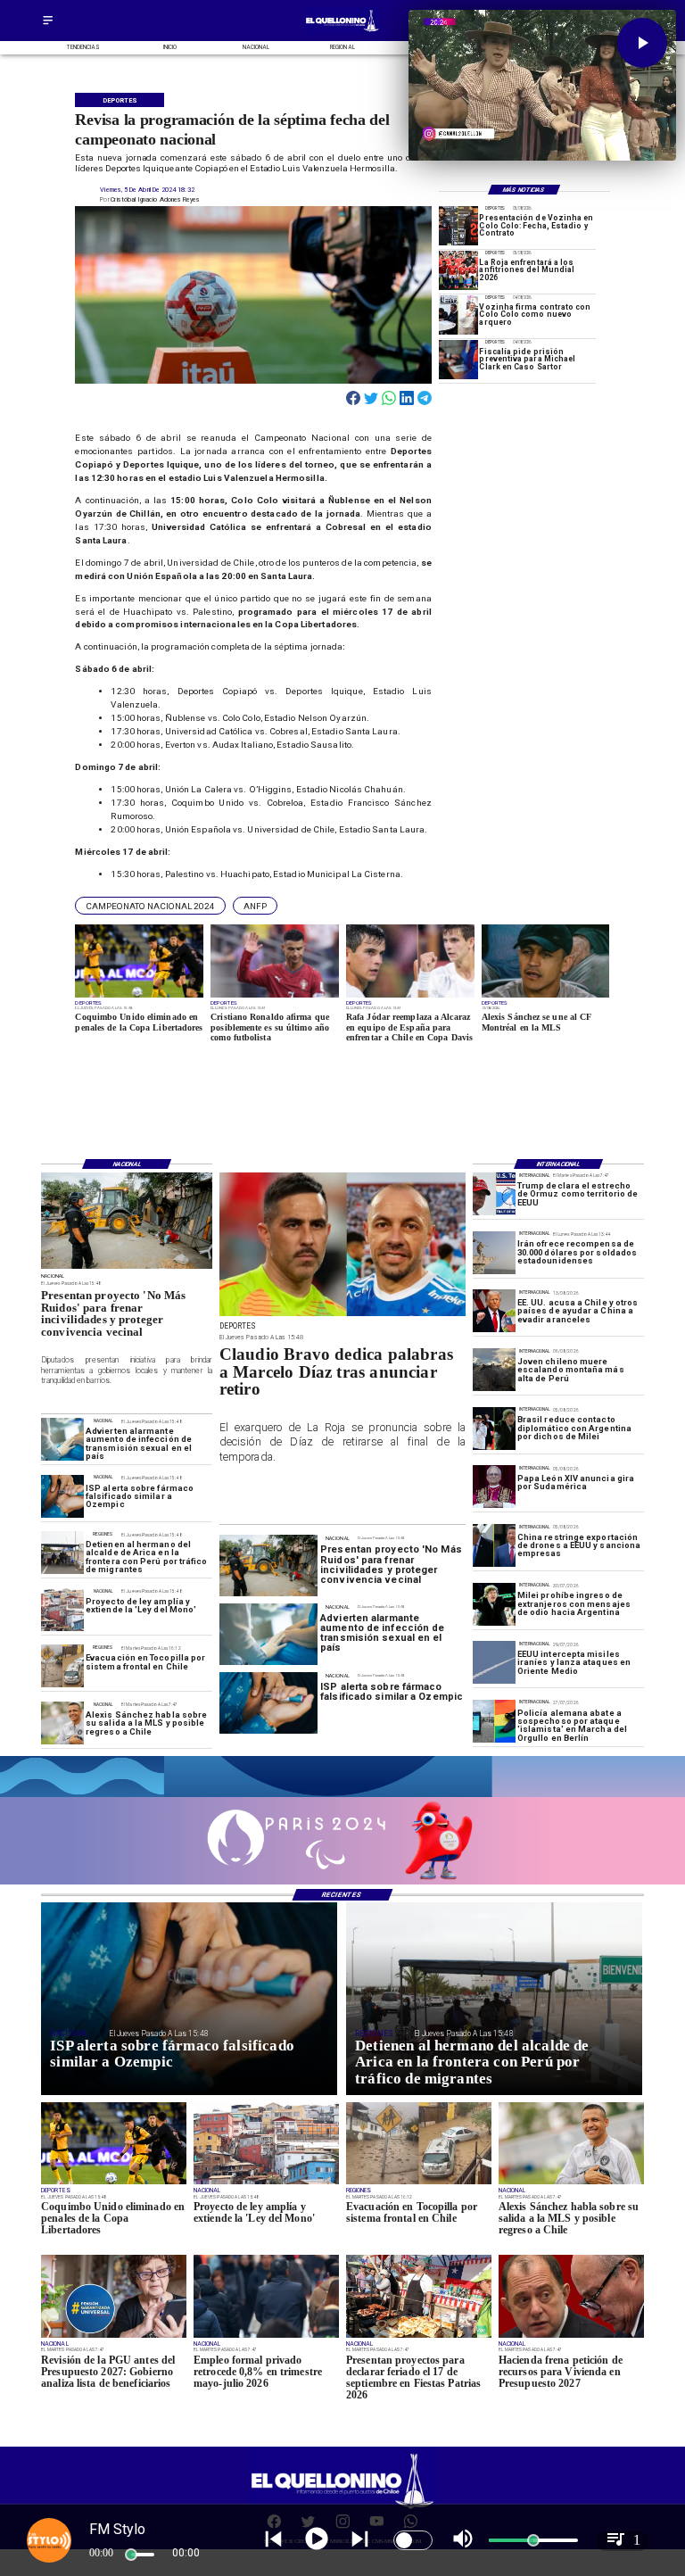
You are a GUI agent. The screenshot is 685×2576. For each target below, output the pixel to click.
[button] (150, 906)
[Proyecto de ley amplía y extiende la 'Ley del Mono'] (62, 1610)
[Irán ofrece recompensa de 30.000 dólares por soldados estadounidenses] (494, 1253)
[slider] (131, 2555)
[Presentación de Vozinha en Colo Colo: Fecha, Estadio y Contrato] (458, 226)
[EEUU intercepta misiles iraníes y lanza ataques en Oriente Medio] (494, 1662)
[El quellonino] (342, 32)
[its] (62, 1439)
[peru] (494, 1370)
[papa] (494, 1487)
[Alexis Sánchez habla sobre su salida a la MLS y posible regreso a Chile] (62, 1723)
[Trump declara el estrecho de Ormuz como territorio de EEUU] (494, 1194)
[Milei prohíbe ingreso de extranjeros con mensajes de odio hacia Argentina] (494, 1604)
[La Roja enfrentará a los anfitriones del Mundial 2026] (458, 270)
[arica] (62, 1553)
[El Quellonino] (48, 25)
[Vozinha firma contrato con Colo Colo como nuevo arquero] (458, 315)
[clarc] (458, 360)
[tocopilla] (62, 1667)
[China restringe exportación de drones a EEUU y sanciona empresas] (494, 1545)
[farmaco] (62, 1496)
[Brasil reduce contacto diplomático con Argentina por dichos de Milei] (494, 1429)
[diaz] (342, 1316)
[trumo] (494, 1312)
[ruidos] (127, 1268)
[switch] (413, 2540)
